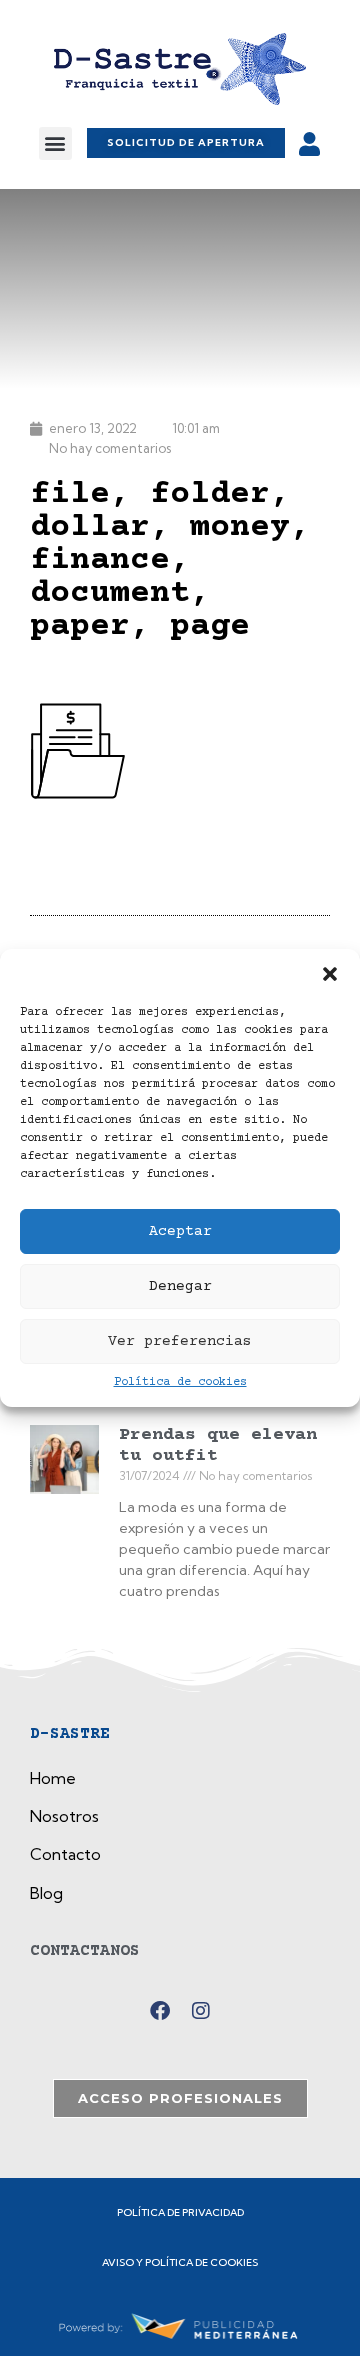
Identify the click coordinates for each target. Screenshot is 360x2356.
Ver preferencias (180, 1341)
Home (53, 1778)
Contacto (65, 1854)
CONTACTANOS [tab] (85, 1951)
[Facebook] (160, 2011)
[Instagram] (201, 2011)
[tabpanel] (180, 1843)
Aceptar (180, 1231)
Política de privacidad (180, 2212)
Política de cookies (180, 1382)
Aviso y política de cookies (180, 2262)
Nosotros (64, 1816)
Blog (46, 1893)
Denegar (180, 1286)
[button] (330, 974)
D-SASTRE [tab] (70, 1734)
